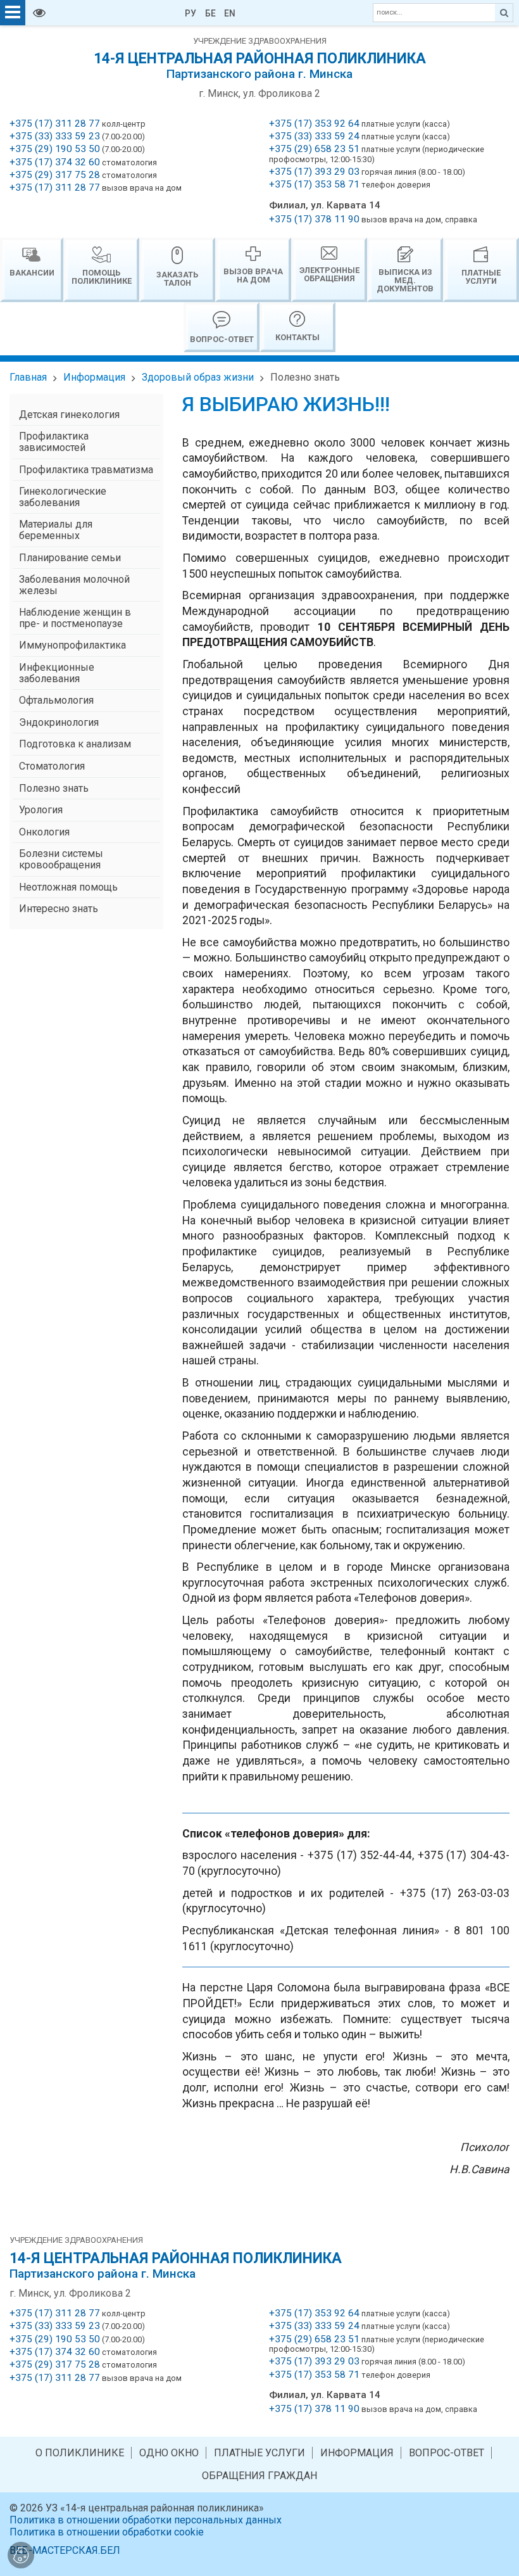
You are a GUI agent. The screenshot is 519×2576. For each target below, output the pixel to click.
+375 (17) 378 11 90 (314, 219)
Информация (94, 377)
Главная (28, 377)
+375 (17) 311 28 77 (55, 124)
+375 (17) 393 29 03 (314, 172)
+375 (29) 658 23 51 (314, 149)
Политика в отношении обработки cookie (107, 2532)
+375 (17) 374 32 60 (55, 162)
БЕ (210, 13)
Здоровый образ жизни (198, 377)
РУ (191, 13)
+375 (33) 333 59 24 (314, 136)
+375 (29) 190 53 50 (55, 149)
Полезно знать (305, 377)
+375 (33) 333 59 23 (55, 136)
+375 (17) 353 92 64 (314, 124)
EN (230, 13)
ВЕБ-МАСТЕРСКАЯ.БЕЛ (65, 2550)
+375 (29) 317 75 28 (55, 175)
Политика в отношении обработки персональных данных (146, 2520)
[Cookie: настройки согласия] (21, 2555)
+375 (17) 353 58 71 (314, 184)
